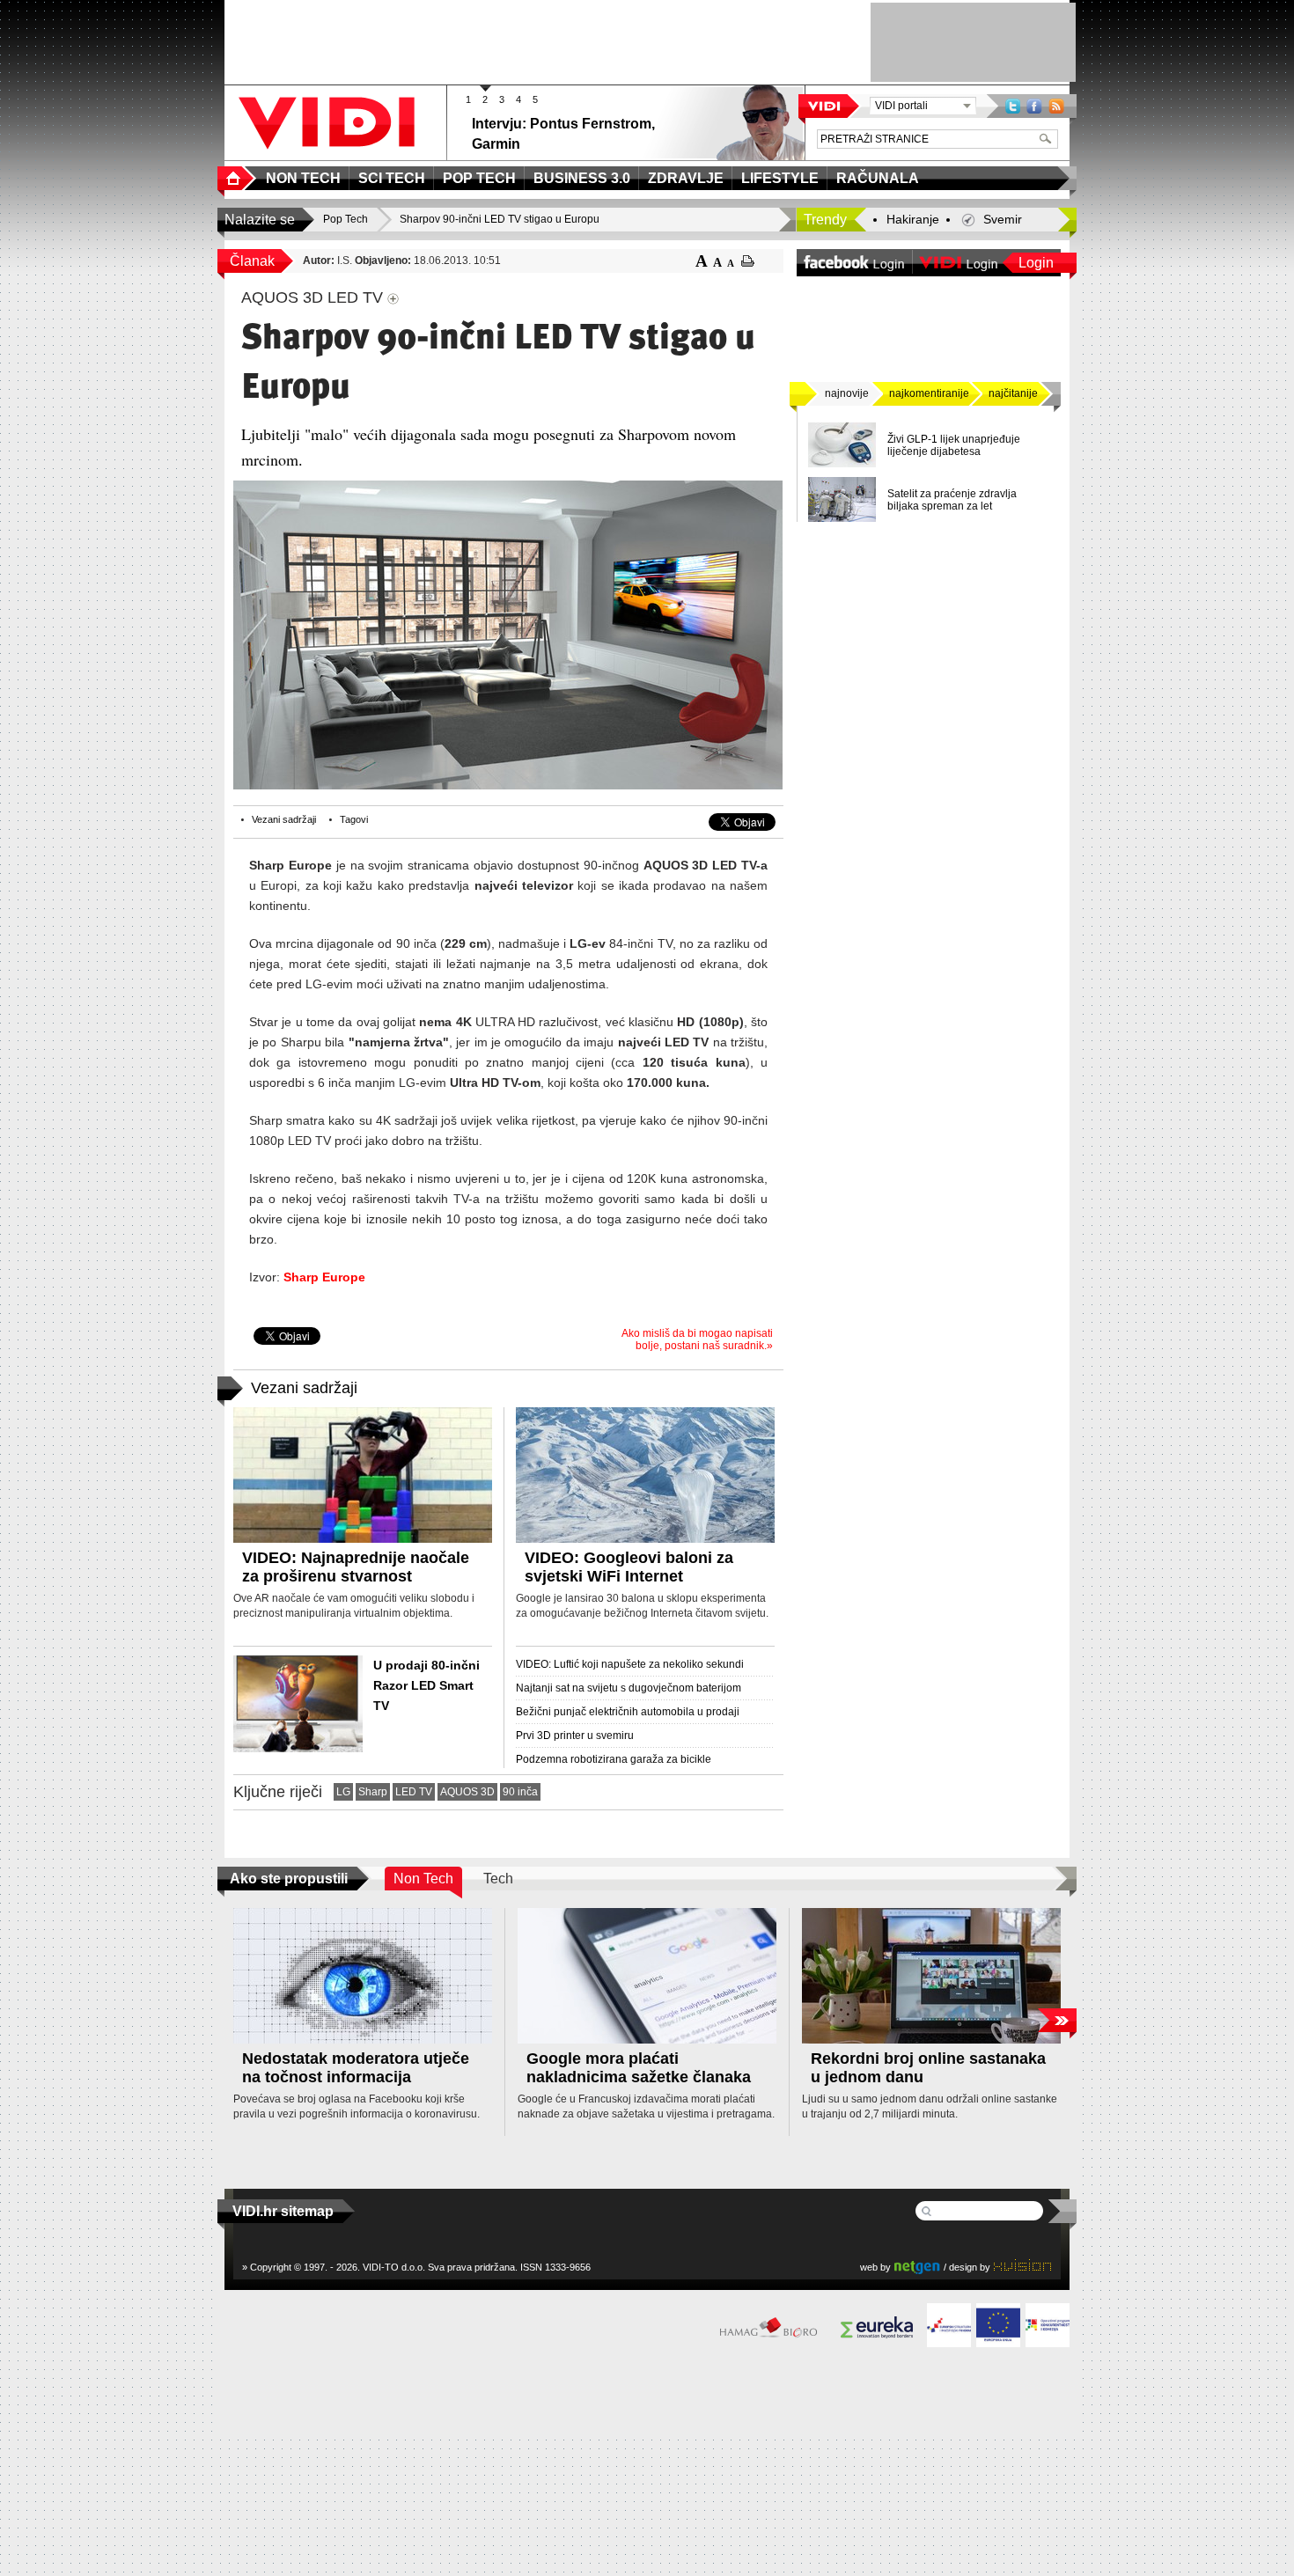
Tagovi (354, 819)
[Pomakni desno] (1057, 2020)
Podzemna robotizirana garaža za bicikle (614, 1759)
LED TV (414, 1792)
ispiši (748, 261)
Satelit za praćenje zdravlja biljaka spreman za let (952, 500)
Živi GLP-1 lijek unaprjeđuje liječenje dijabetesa (954, 445)
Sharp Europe (324, 1277)
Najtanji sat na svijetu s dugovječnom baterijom (629, 1688)
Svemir (1003, 219)
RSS (1056, 106)
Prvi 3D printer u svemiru (575, 1736)
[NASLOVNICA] (237, 178)
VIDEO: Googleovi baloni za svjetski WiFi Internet (629, 1567)
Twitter (1013, 106)
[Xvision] (1022, 2267)
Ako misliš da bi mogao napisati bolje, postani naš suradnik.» (697, 1339)
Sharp (373, 1792)
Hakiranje (913, 219)
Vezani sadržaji (284, 819)
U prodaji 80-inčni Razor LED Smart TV (426, 1685)
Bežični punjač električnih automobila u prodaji (628, 1712)
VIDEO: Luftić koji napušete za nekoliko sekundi (630, 1664)
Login (1036, 263)
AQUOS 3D (467, 1792)
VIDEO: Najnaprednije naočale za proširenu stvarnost (356, 1567)
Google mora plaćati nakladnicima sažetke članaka (639, 2068)
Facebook (1034, 106)
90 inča (520, 1792)
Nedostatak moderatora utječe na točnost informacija (356, 2068)
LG (343, 1792)
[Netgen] (917, 2267)
